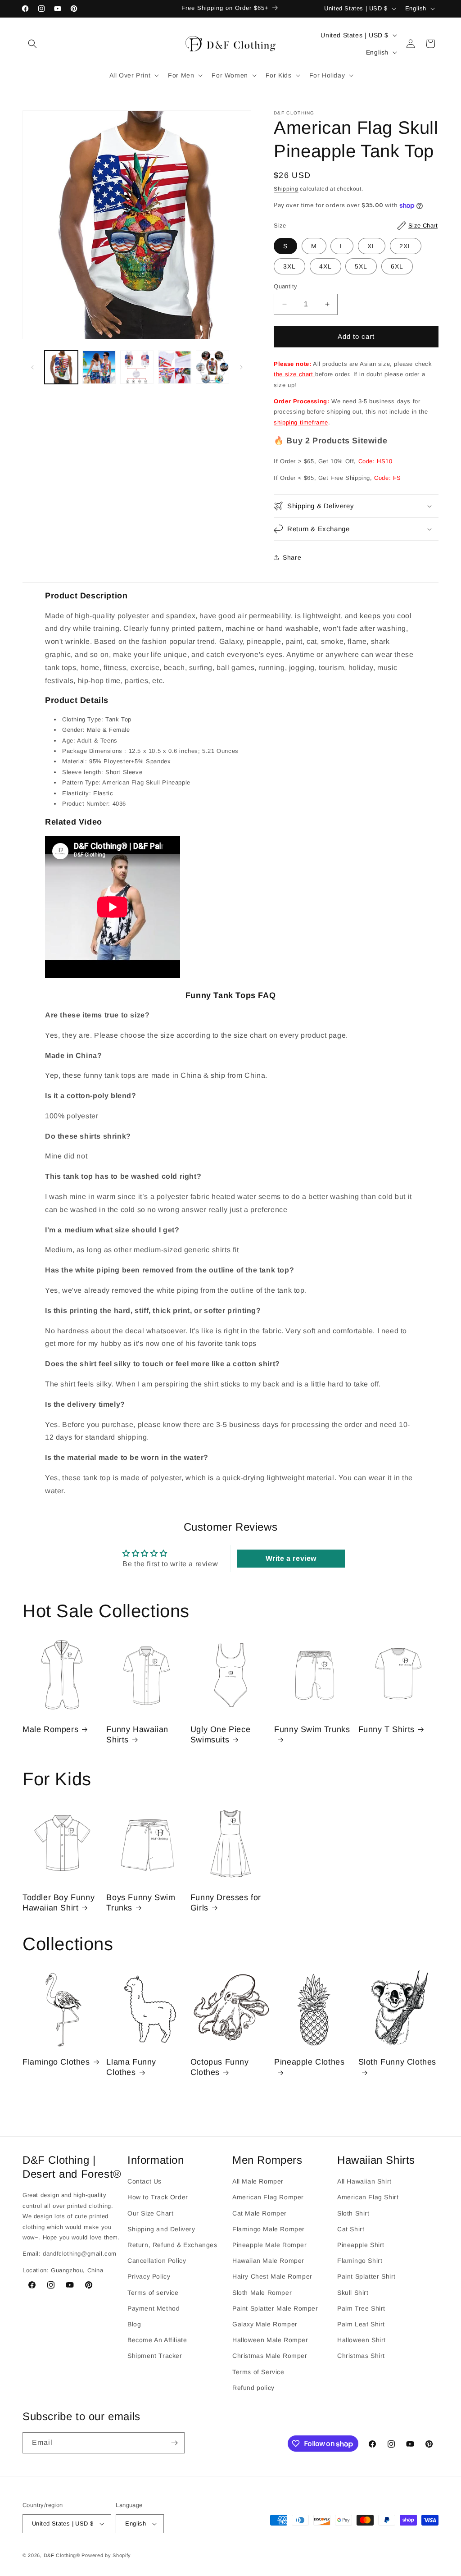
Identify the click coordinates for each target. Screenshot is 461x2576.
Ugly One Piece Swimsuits (220, 1735)
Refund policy (253, 2388)
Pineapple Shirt (361, 2245)
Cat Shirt (351, 2229)
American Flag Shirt (368, 2197)
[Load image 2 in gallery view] (99, 367)
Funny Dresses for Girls (226, 1903)
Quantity (285, 286)
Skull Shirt (353, 2293)
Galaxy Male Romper (265, 2324)
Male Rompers (50, 1729)
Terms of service (153, 2293)
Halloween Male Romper (270, 2340)
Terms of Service (258, 2372)
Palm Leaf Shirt (361, 2324)
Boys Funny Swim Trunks (141, 1903)
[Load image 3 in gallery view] (137, 367)
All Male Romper (258, 2181)
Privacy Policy (149, 2276)
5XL (361, 266)
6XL (397, 266)
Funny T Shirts (386, 1729)
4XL (325, 266)
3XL (289, 266)
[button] (32, 44)
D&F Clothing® (62, 2555)
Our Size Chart (150, 2213)
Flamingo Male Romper (269, 2229)
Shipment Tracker (155, 2356)
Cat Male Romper (260, 2213)
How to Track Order (158, 2197)
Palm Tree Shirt (361, 2308)
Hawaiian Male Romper (268, 2261)
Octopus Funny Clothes (220, 2067)
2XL (406, 246)
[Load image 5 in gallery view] (212, 367)
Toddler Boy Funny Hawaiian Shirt (59, 1903)
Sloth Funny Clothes (397, 2062)
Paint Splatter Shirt (366, 2276)
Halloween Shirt (362, 2340)
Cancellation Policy (157, 2261)
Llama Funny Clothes (131, 2067)
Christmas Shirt (361, 2356)
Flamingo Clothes (56, 2062)
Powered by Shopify (106, 2555)
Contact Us (145, 2181)
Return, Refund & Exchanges (172, 2245)
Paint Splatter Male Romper (275, 2308)
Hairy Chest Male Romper (272, 2276)
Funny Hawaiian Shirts (137, 1735)
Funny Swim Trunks (312, 1729)
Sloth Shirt (353, 2213)
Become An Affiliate (157, 2340)
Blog (134, 2324)
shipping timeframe (301, 422)
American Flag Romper (268, 2197)
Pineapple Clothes (309, 2062)
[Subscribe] (174, 2443)
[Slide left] (32, 367)
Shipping (286, 189)
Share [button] (292, 557)
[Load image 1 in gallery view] (61, 367)
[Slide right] (241, 367)
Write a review (291, 1558)
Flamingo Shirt (360, 2261)
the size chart (294, 374)
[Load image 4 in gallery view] (175, 367)
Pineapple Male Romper (270, 2245)
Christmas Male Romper (270, 2356)
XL (372, 246)
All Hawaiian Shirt (364, 2181)
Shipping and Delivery (161, 2229)
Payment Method (154, 2308)
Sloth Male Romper (262, 2293)
